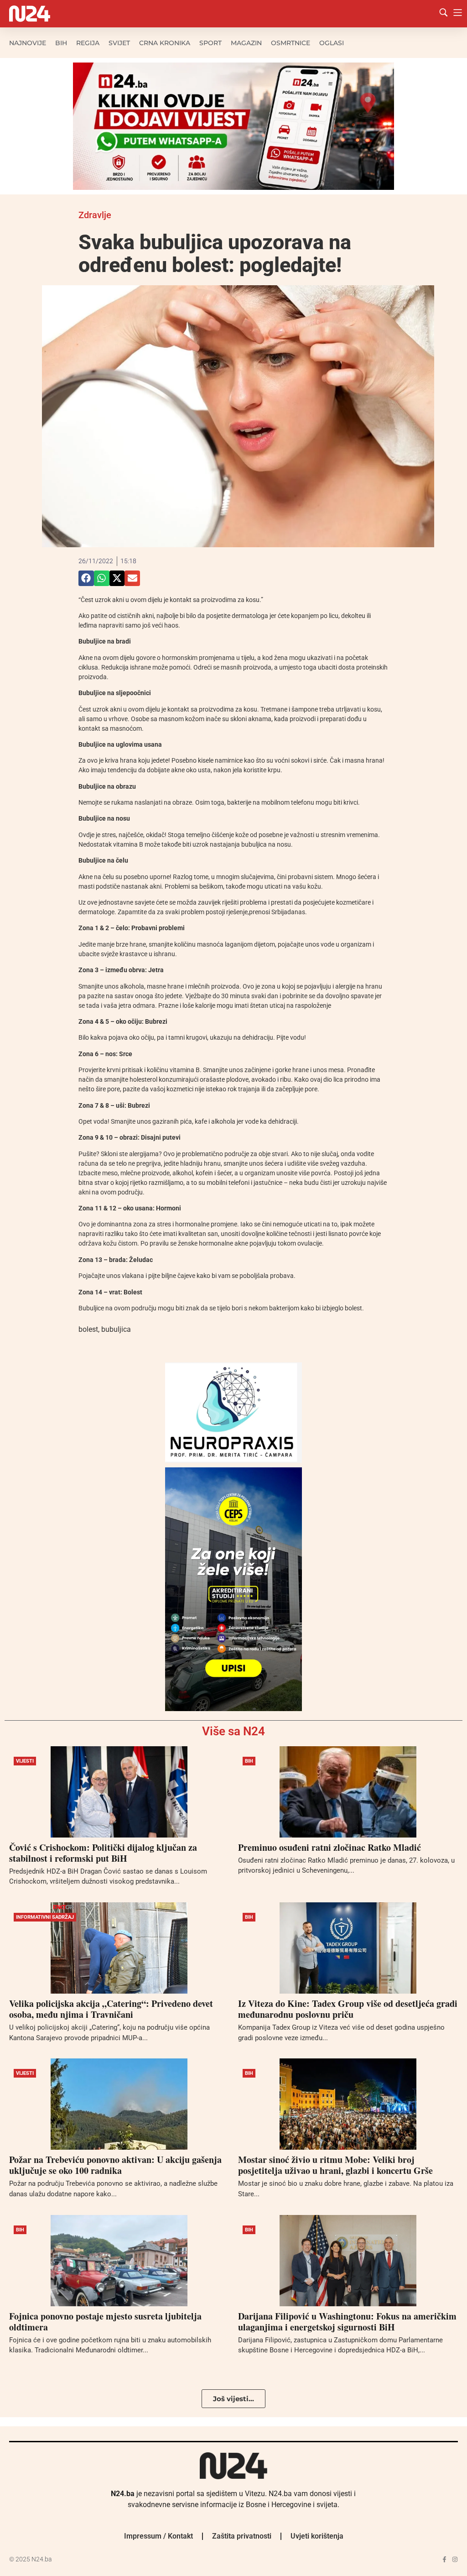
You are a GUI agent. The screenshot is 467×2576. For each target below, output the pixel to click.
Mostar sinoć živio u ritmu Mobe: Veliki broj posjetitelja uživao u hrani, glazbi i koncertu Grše (335, 2165)
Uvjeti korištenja (317, 2536)
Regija (88, 43)
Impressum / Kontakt (158, 2536)
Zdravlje (95, 215)
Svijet (119, 43)
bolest (88, 1329)
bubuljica (116, 1329)
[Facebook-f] (444, 2559)
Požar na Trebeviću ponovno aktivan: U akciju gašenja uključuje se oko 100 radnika (115, 2165)
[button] (86, 578)
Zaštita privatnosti (242, 2536)
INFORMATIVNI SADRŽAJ (45, 1917)
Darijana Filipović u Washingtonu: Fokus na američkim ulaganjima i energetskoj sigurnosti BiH (347, 2322)
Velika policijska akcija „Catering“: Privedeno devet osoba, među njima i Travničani (111, 2009)
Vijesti (25, 1761)
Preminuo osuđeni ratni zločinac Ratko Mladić (329, 1847)
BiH (61, 43)
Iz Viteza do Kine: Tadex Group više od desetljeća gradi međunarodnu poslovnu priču (348, 2009)
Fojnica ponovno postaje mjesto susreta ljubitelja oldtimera (105, 2322)
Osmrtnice (291, 43)
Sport (210, 43)
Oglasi (332, 43)
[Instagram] (455, 2559)
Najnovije (28, 43)
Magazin (246, 43)
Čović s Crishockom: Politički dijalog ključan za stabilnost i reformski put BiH (103, 1853)
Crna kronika (165, 43)
